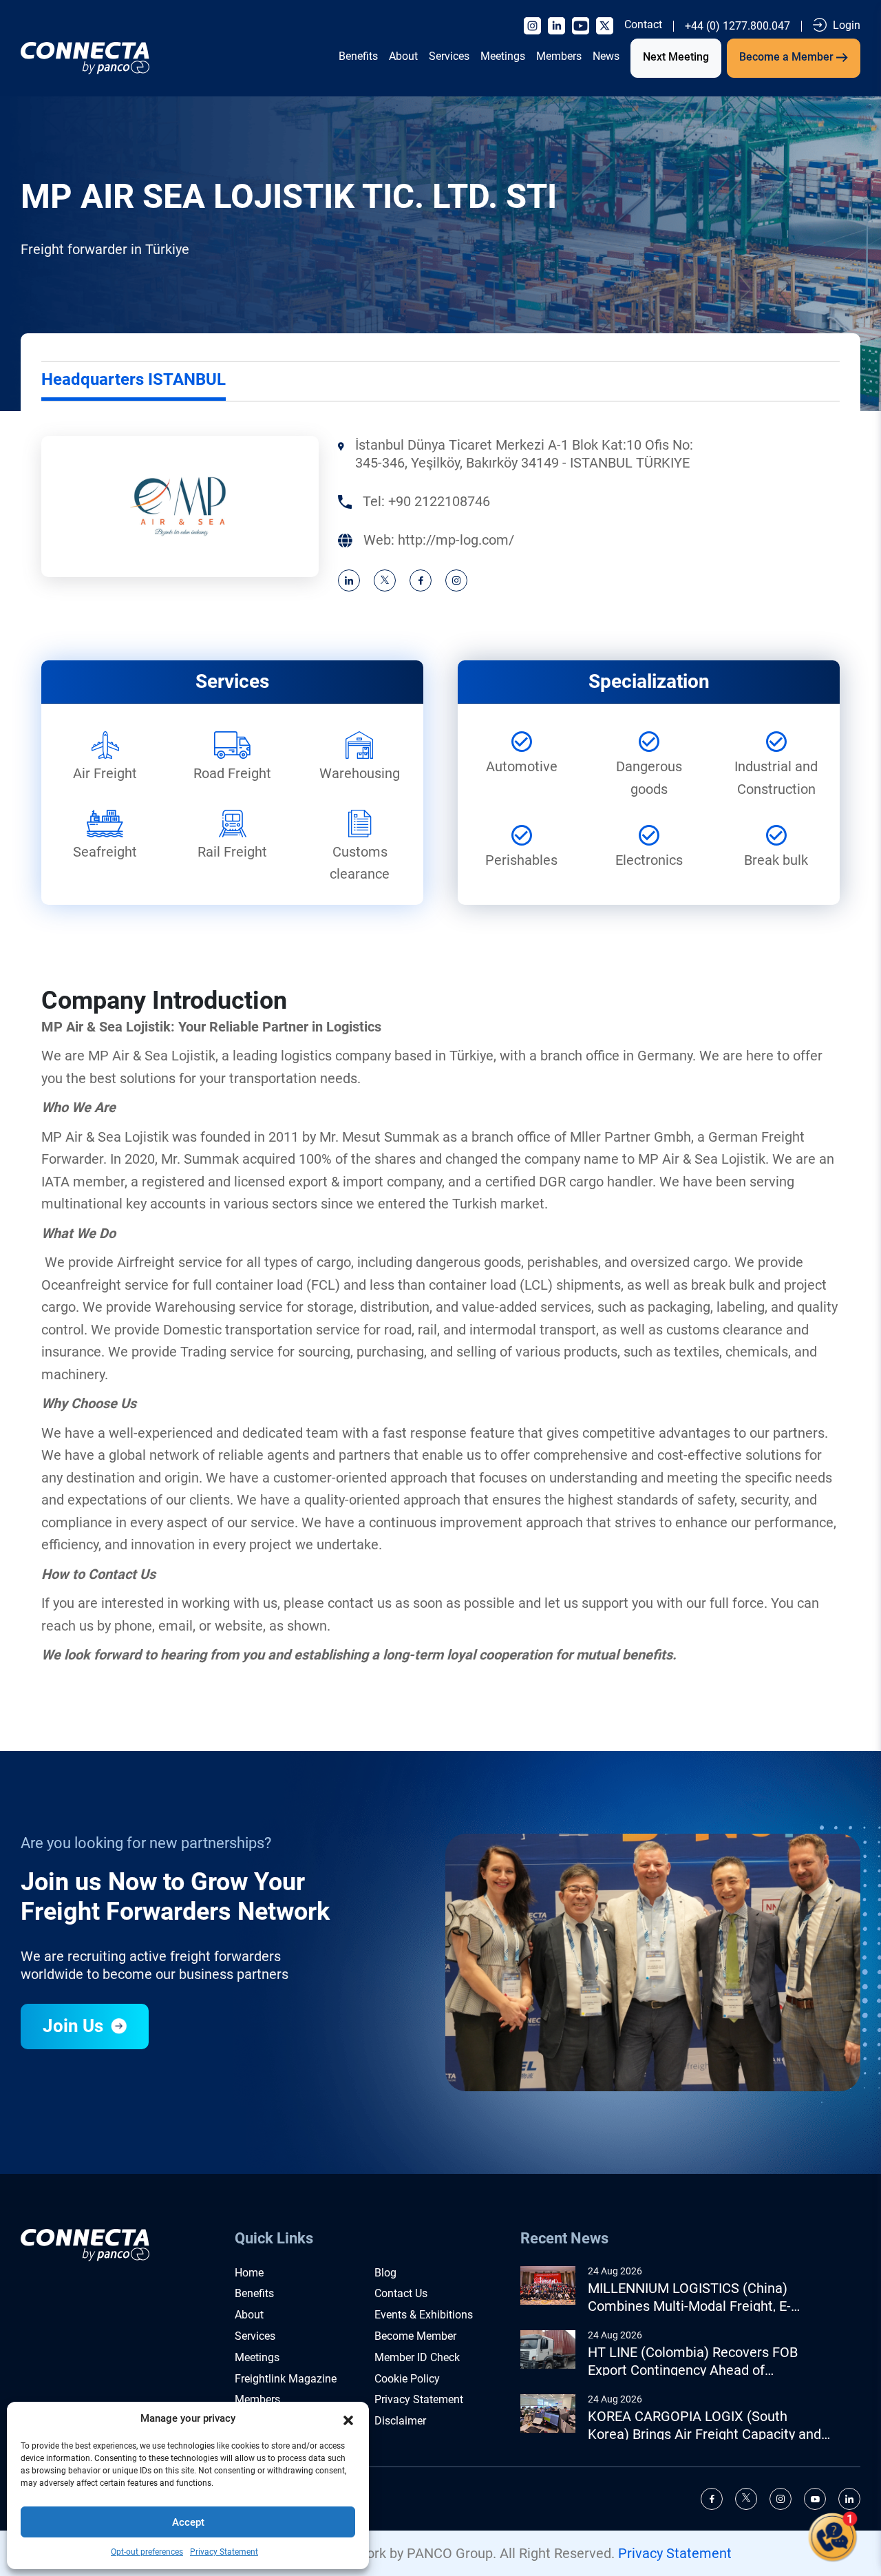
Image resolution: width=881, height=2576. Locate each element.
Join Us (75, 2026)
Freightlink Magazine (286, 2379)
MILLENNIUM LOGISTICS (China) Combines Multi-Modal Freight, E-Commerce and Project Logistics (689, 2297)
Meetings (503, 56)
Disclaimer (400, 2421)
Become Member (415, 2336)
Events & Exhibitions (424, 2315)
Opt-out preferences (147, 2552)
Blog (385, 2273)
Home (249, 2273)
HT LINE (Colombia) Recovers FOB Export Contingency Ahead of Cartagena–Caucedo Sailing (693, 2362)
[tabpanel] (440, 514)
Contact (643, 25)
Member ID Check (417, 2357)
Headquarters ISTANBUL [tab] (134, 379)
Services (449, 56)
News (606, 56)
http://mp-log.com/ (456, 540)
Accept (188, 2522)
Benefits (358, 56)
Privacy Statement (224, 2552)
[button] (348, 2419)
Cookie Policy (407, 2379)
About (403, 56)
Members (559, 56)
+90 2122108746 (439, 501)
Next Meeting (676, 57)
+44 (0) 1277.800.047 (737, 26)
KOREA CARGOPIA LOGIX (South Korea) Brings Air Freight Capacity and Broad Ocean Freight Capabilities (704, 2426)
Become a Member (788, 57)
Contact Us (401, 2293)
